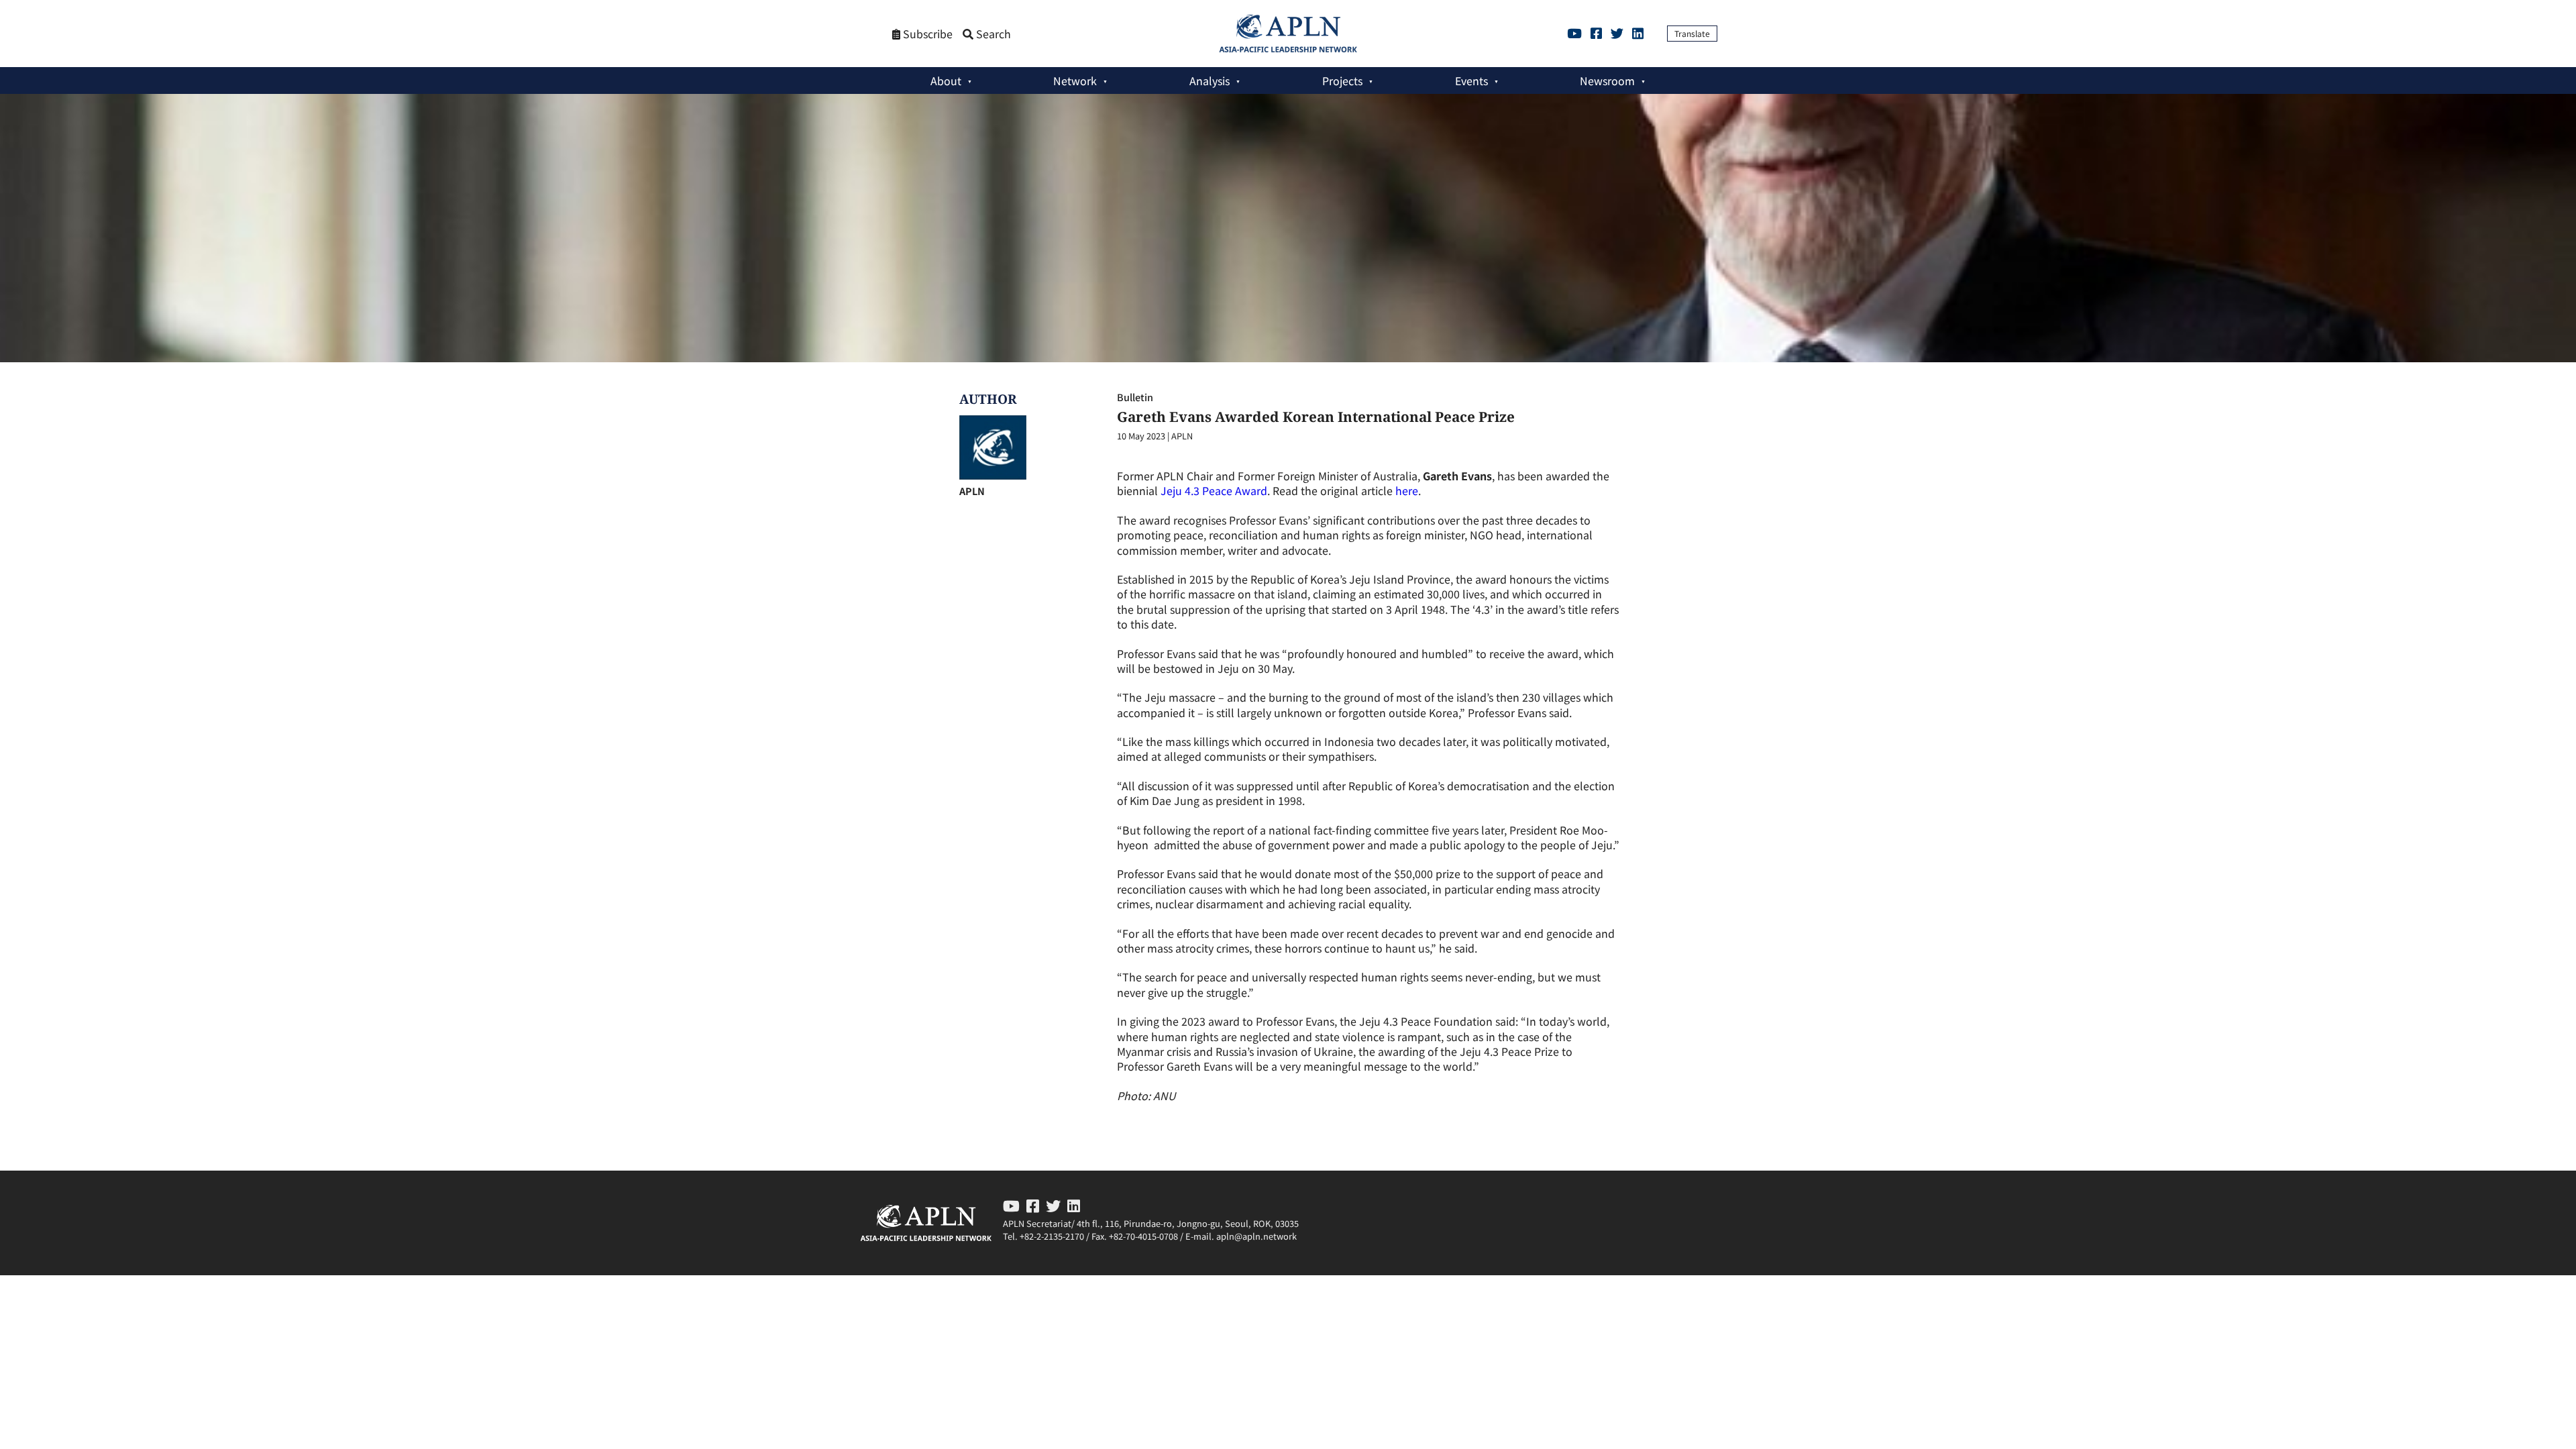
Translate (1692, 33)
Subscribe (926, 34)
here (1407, 490)
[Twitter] (1617, 33)
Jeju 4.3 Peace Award (1214, 490)
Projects (1342, 80)
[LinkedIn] (1638, 33)
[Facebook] (1596, 33)
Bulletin (1135, 397)
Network (1075, 80)
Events (1471, 80)
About (946, 80)
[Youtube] (1574, 33)
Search (992, 34)
